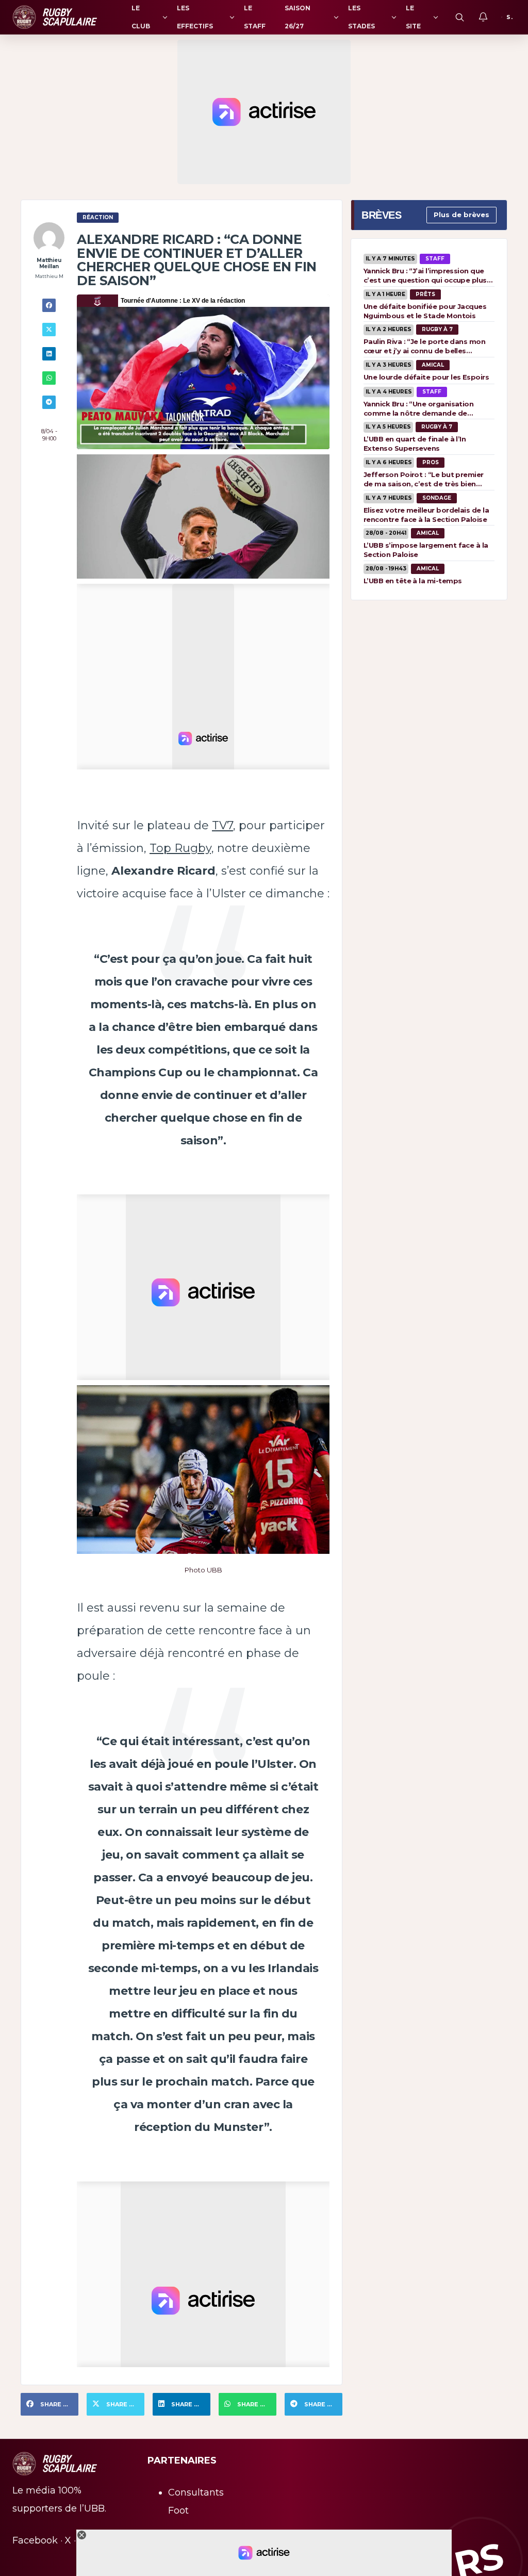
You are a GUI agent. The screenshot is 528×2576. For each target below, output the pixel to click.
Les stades (361, 17)
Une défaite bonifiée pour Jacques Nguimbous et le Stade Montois (425, 311)
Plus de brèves (461, 215)
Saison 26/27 (298, 17)
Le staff (255, 17)
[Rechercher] (459, 17)
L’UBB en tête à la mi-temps (412, 581)
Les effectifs (195, 17)
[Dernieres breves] (483, 17)
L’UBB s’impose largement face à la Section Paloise (426, 550)
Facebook (35, 2540)
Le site (413, 17)
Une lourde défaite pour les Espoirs (426, 377)
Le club (141, 17)
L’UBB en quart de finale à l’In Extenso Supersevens (415, 444)
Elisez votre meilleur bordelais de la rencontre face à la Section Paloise (426, 515)
